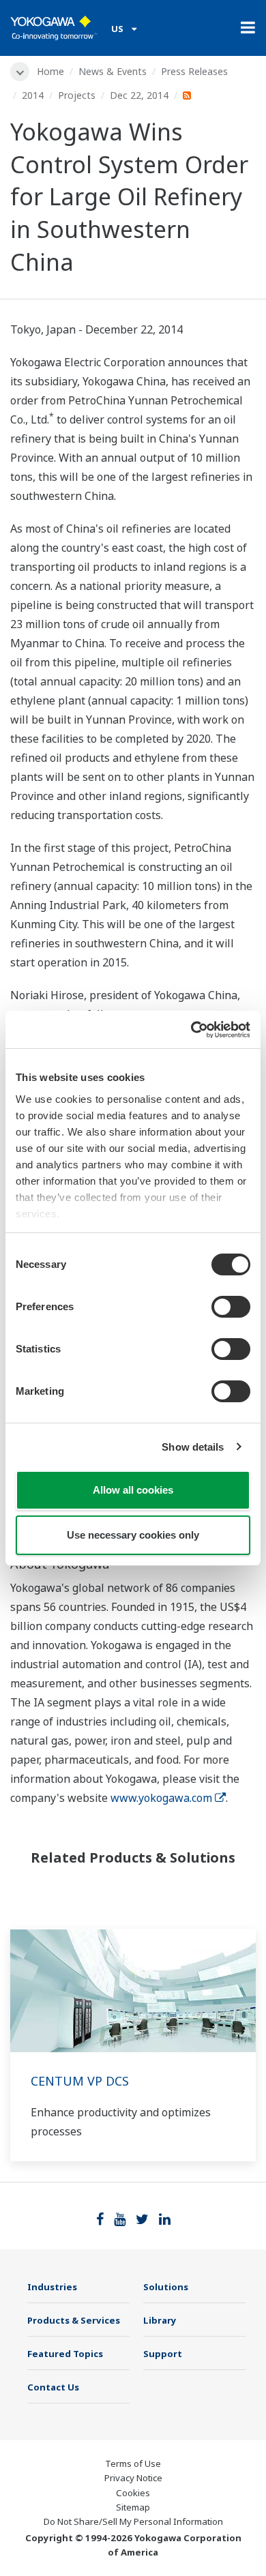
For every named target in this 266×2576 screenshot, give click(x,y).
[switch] (231, 1307)
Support (163, 2354)
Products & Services (74, 2320)
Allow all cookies (133, 1490)
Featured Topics (65, 2354)
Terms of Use (133, 2463)
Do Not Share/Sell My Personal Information (133, 2521)
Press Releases (194, 71)
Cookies (133, 2493)
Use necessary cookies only (133, 1535)
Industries (52, 2287)
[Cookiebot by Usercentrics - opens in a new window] (191, 1030)
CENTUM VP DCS (80, 2081)
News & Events (113, 71)
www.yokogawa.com (161, 1798)
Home (50, 71)
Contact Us (53, 2387)
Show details (193, 1447)
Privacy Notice (133, 2478)
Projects (77, 95)
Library (160, 2320)
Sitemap (133, 2507)
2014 (33, 95)
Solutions (166, 2287)
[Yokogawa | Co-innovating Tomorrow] (54, 28)
